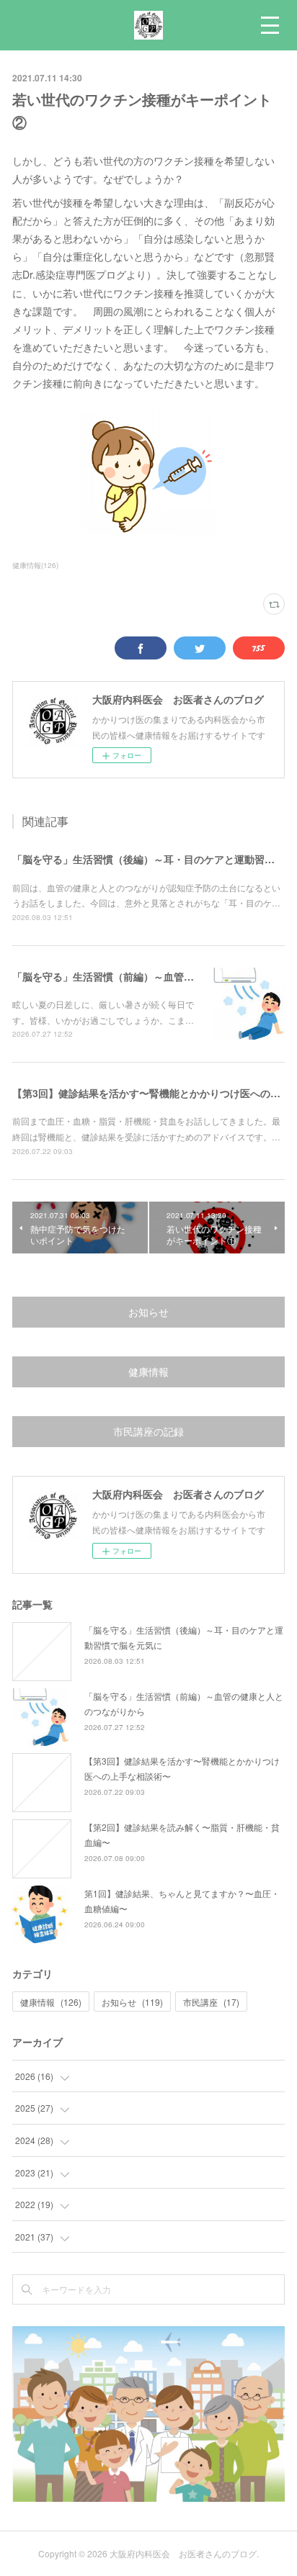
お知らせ (148, 1312)
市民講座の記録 (148, 1431)
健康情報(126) (35, 565)
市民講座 (211, 2002)
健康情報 (148, 1372)
